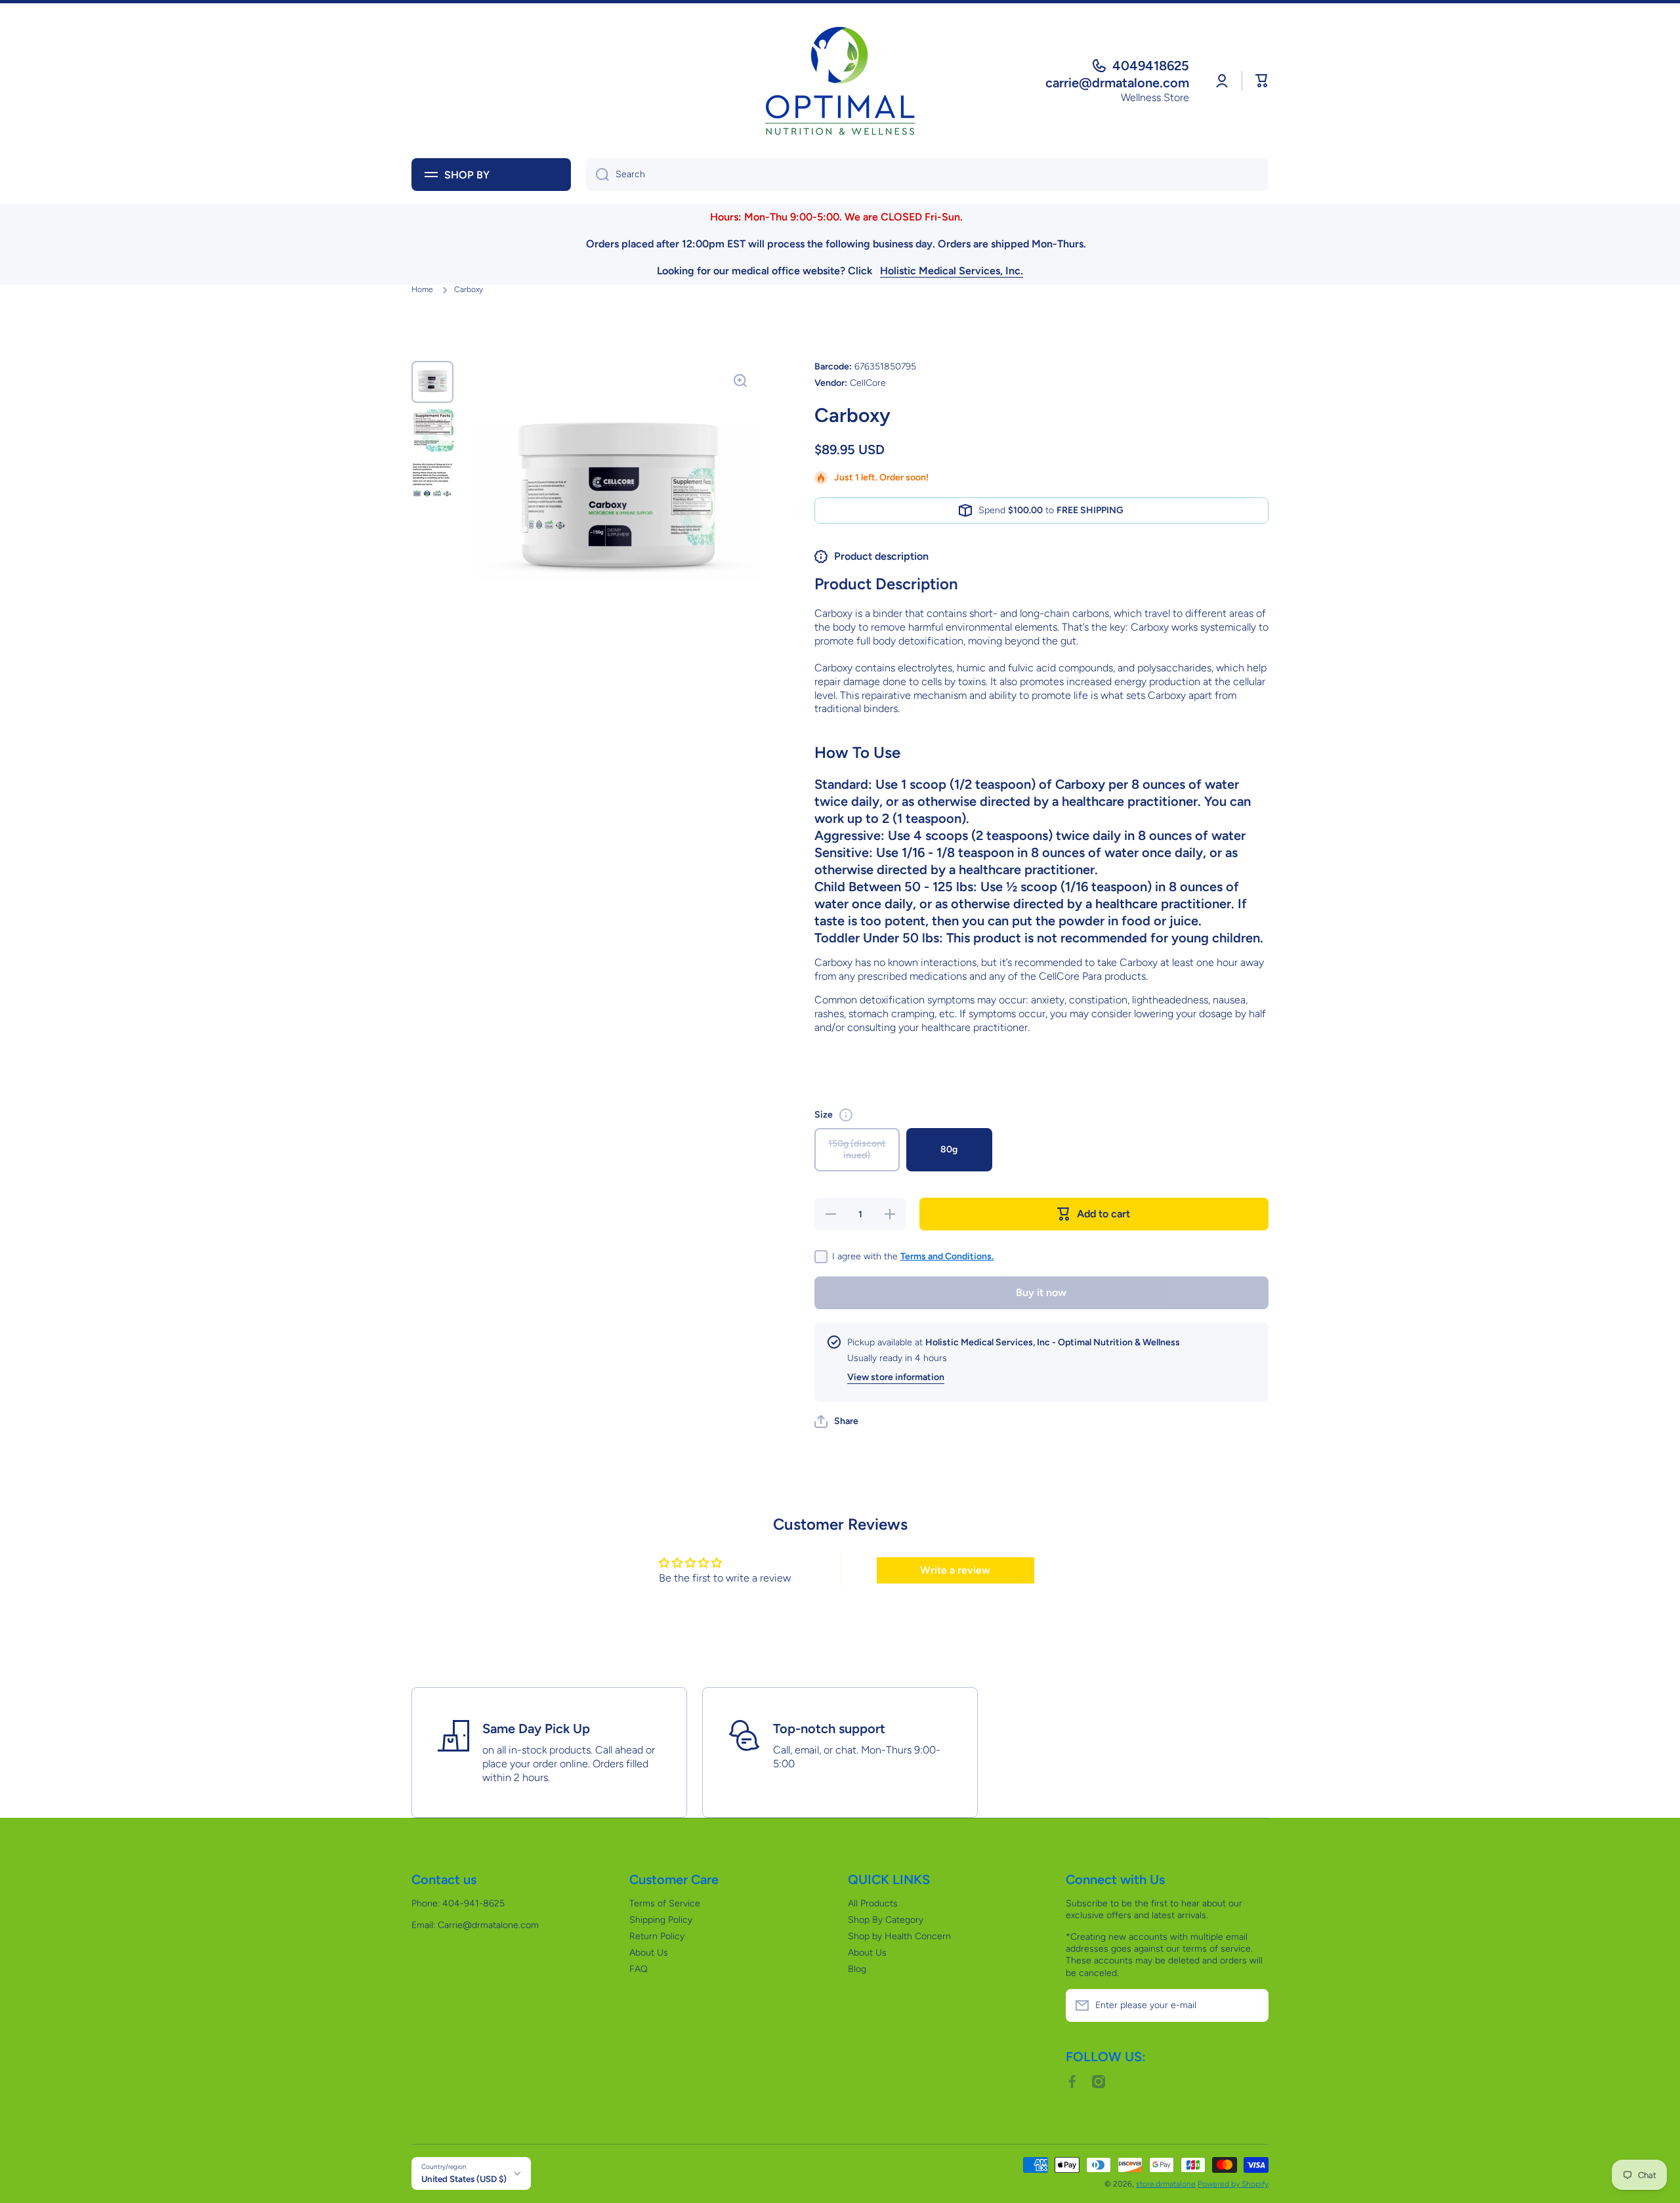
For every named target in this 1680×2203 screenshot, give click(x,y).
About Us (649, 1953)
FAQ (639, 1969)
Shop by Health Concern (899, 1936)
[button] (1262, 81)
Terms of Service (665, 1903)
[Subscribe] (1252, 2005)
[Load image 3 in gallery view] (432, 479)
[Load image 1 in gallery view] (432, 382)
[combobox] (927, 175)
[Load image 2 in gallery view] (432, 430)
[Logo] (840, 81)
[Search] (598, 175)
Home (422, 289)
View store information (896, 1377)
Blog (857, 1969)
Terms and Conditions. (947, 1256)
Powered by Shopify (1233, 2184)
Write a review (955, 1570)
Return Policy (657, 1936)
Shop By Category (886, 1920)
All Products (873, 1903)
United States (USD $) (464, 2179)
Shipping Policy (661, 1920)
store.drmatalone (1166, 2184)
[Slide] (846, 1115)
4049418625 (1151, 66)
